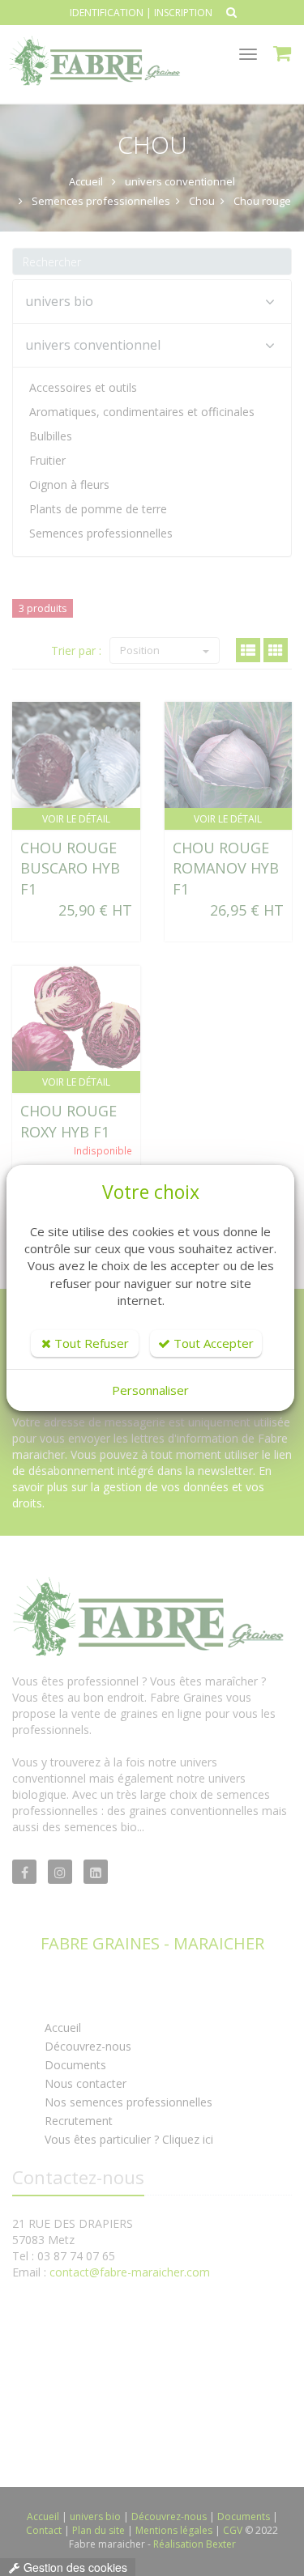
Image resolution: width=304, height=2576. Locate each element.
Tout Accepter (212, 1343)
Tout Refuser (90, 1343)
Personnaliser (150, 1390)
